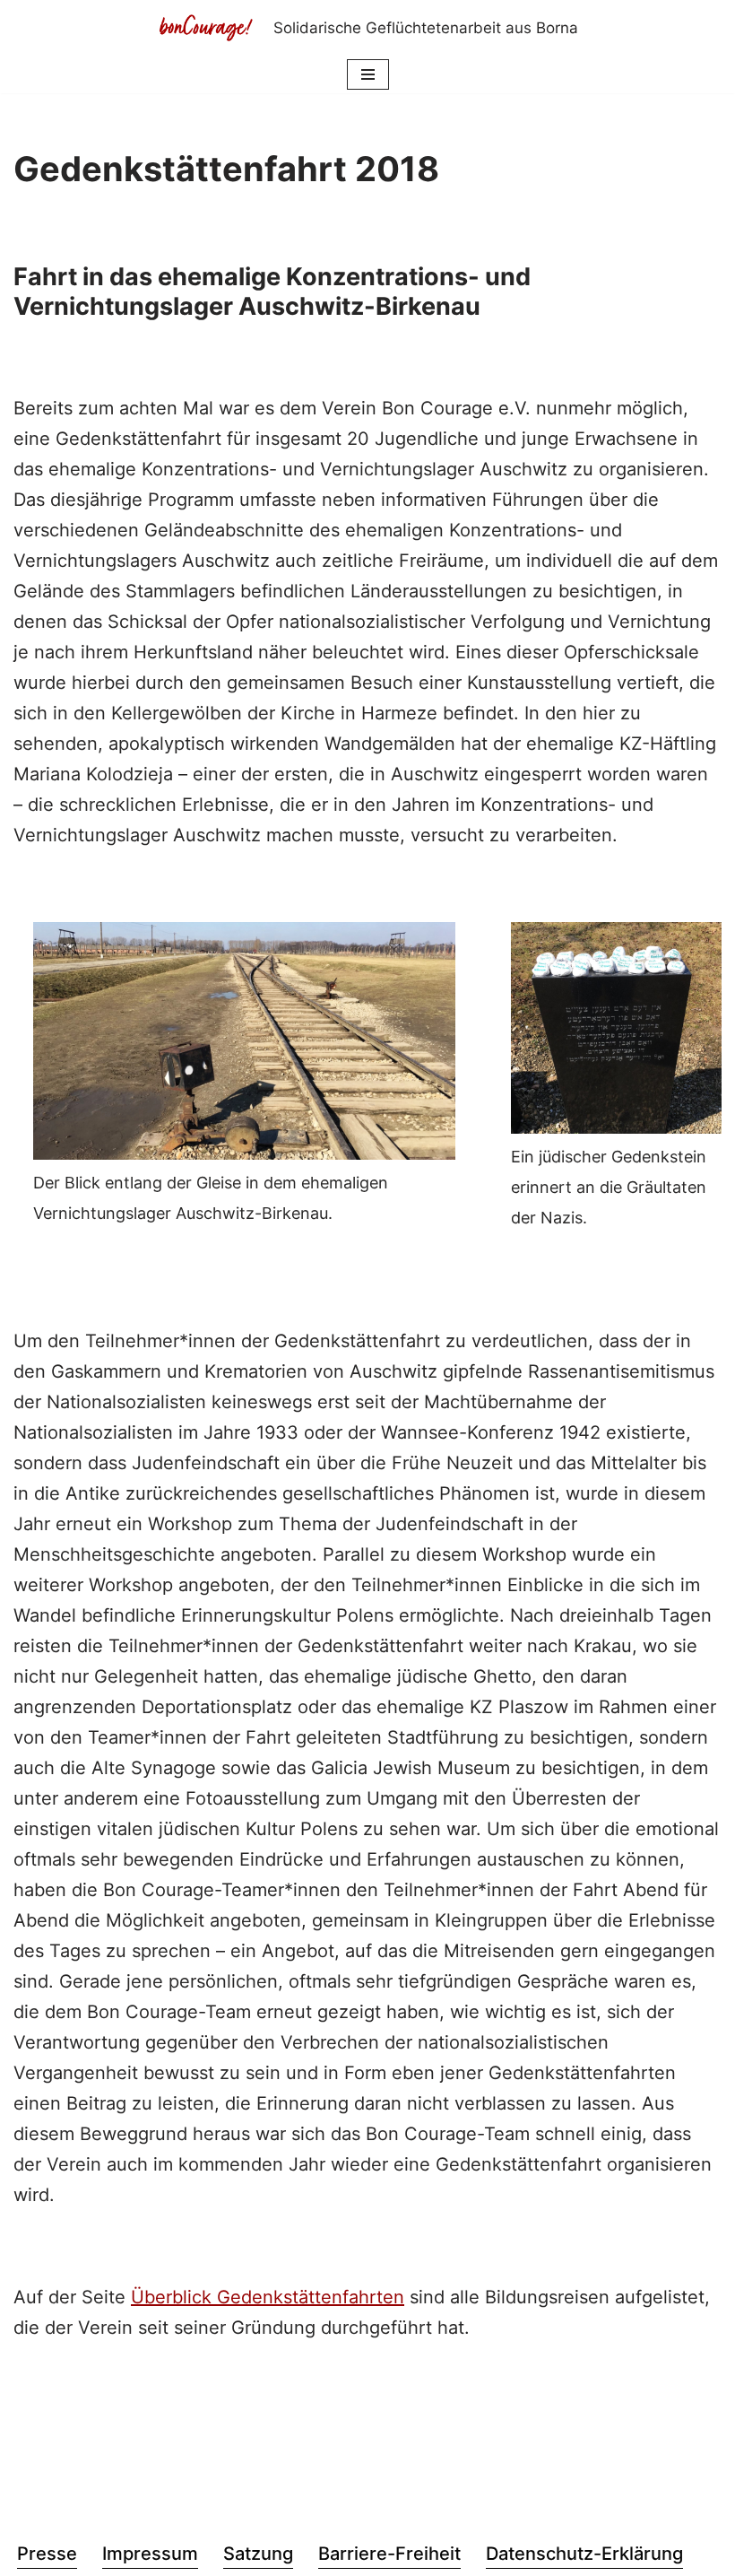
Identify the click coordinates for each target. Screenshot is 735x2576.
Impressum (150, 2554)
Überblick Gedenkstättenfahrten (268, 2297)
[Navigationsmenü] (368, 74)
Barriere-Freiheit (389, 2554)
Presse (47, 2554)
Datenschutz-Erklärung (584, 2554)
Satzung (258, 2554)
